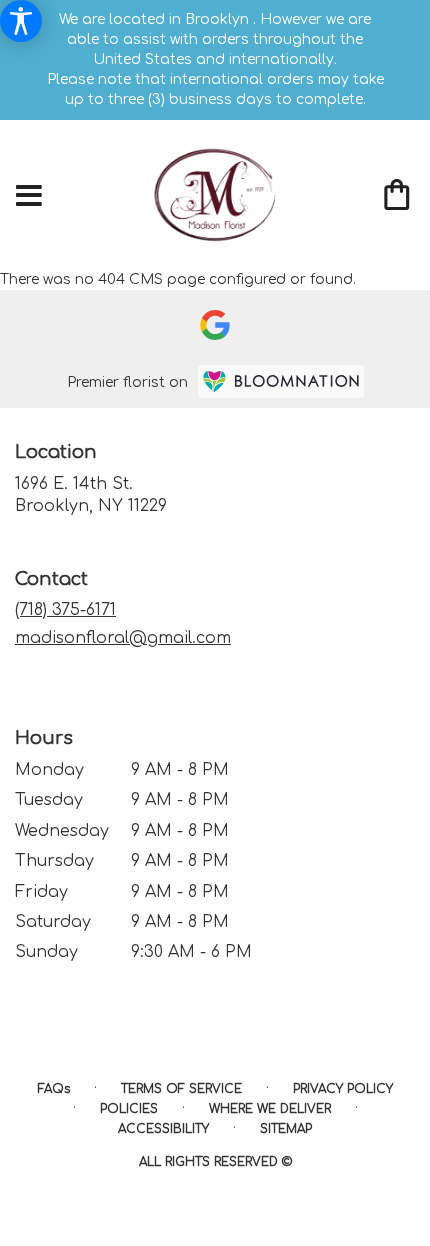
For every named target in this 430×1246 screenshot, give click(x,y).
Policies (129, 1109)
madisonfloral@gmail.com (123, 638)
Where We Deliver (270, 1109)
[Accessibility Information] (21, 21)
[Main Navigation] (29, 197)
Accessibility (163, 1129)
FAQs (54, 1089)
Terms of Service (181, 1089)
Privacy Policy (343, 1089)
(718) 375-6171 (65, 610)
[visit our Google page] (215, 325)
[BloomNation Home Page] (281, 381)
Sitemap (286, 1129)
